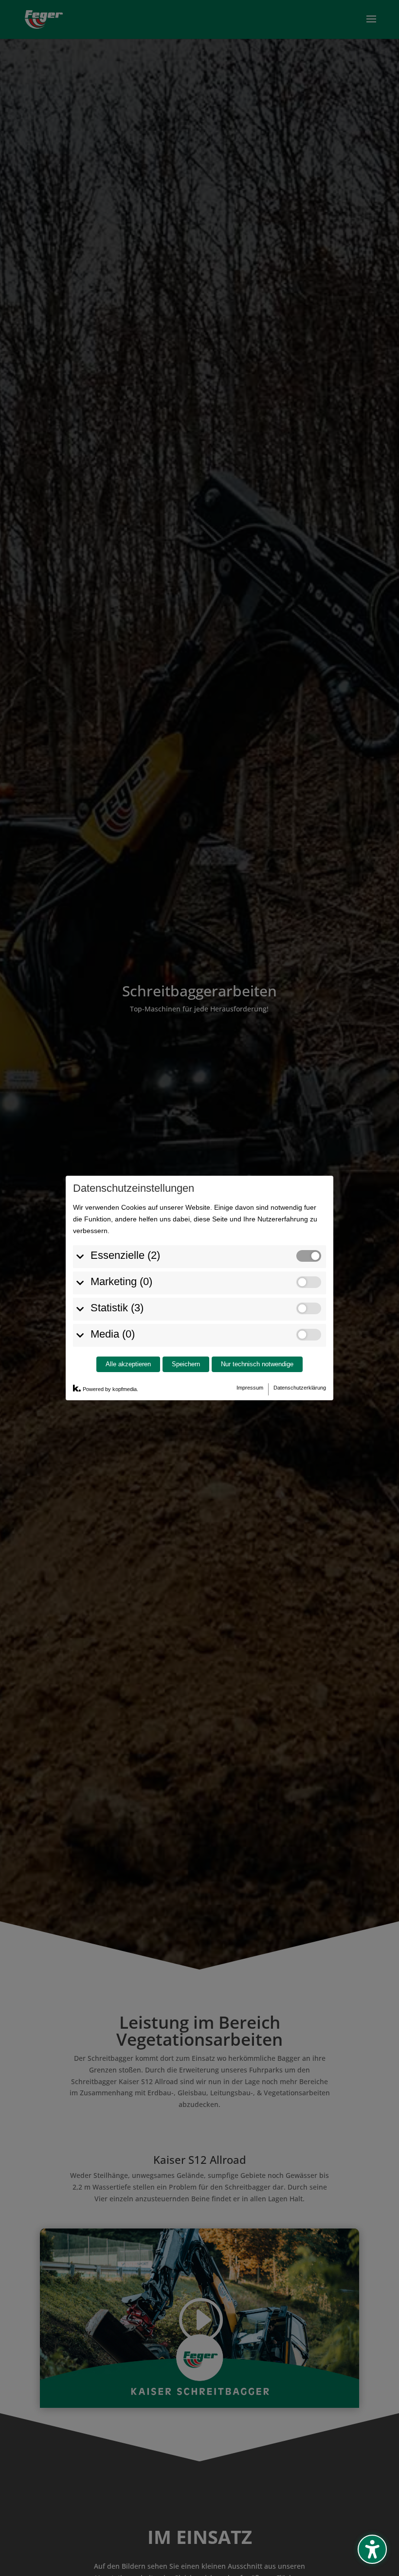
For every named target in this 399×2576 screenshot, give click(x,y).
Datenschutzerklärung (300, 1388)
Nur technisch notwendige (257, 1364)
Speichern (186, 1364)
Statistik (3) (117, 1308)
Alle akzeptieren (128, 1364)
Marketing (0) (121, 1281)
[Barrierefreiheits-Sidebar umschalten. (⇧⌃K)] (372, 2549)
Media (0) (113, 1334)
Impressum (250, 1388)
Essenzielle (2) (125, 1255)
